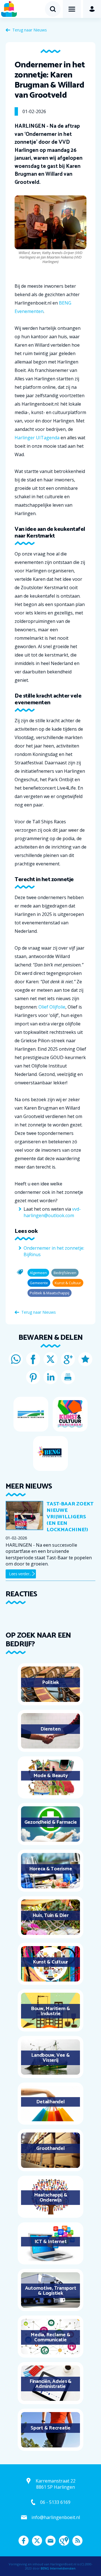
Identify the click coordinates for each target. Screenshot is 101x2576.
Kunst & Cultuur (50, 1962)
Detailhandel (50, 2102)
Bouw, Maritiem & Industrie (50, 2011)
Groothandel (50, 2148)
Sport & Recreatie (50, 2428)
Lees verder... (20, 1574)
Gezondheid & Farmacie (51, 1822)
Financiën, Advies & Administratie (50, 2384)
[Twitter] (50, 1359)
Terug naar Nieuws (30, 30)
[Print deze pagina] (68, 1377)
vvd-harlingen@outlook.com (52, 1212)
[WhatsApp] (16, 1359)
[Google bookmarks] (85, 1359)
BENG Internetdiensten (58, 2568)
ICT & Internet (51, 2242)
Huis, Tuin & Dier (51, 1916)
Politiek (50, 1683)
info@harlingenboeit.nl (56, 2517)
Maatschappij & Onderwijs (51, 2198)
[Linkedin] (50, 1377)
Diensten (50, 1729)
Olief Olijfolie (52, 1007)
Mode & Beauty (51, 1776)
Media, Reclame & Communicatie (50, 2337)
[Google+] (68, 1359)
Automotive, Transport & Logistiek (51, 2291)
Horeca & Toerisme (51, 1869)
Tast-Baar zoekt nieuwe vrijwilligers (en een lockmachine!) (70, 1517)
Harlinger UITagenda (37, 438)
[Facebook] (33, 1359)
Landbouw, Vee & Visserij (50, 2058)
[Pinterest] (33, 1377)
